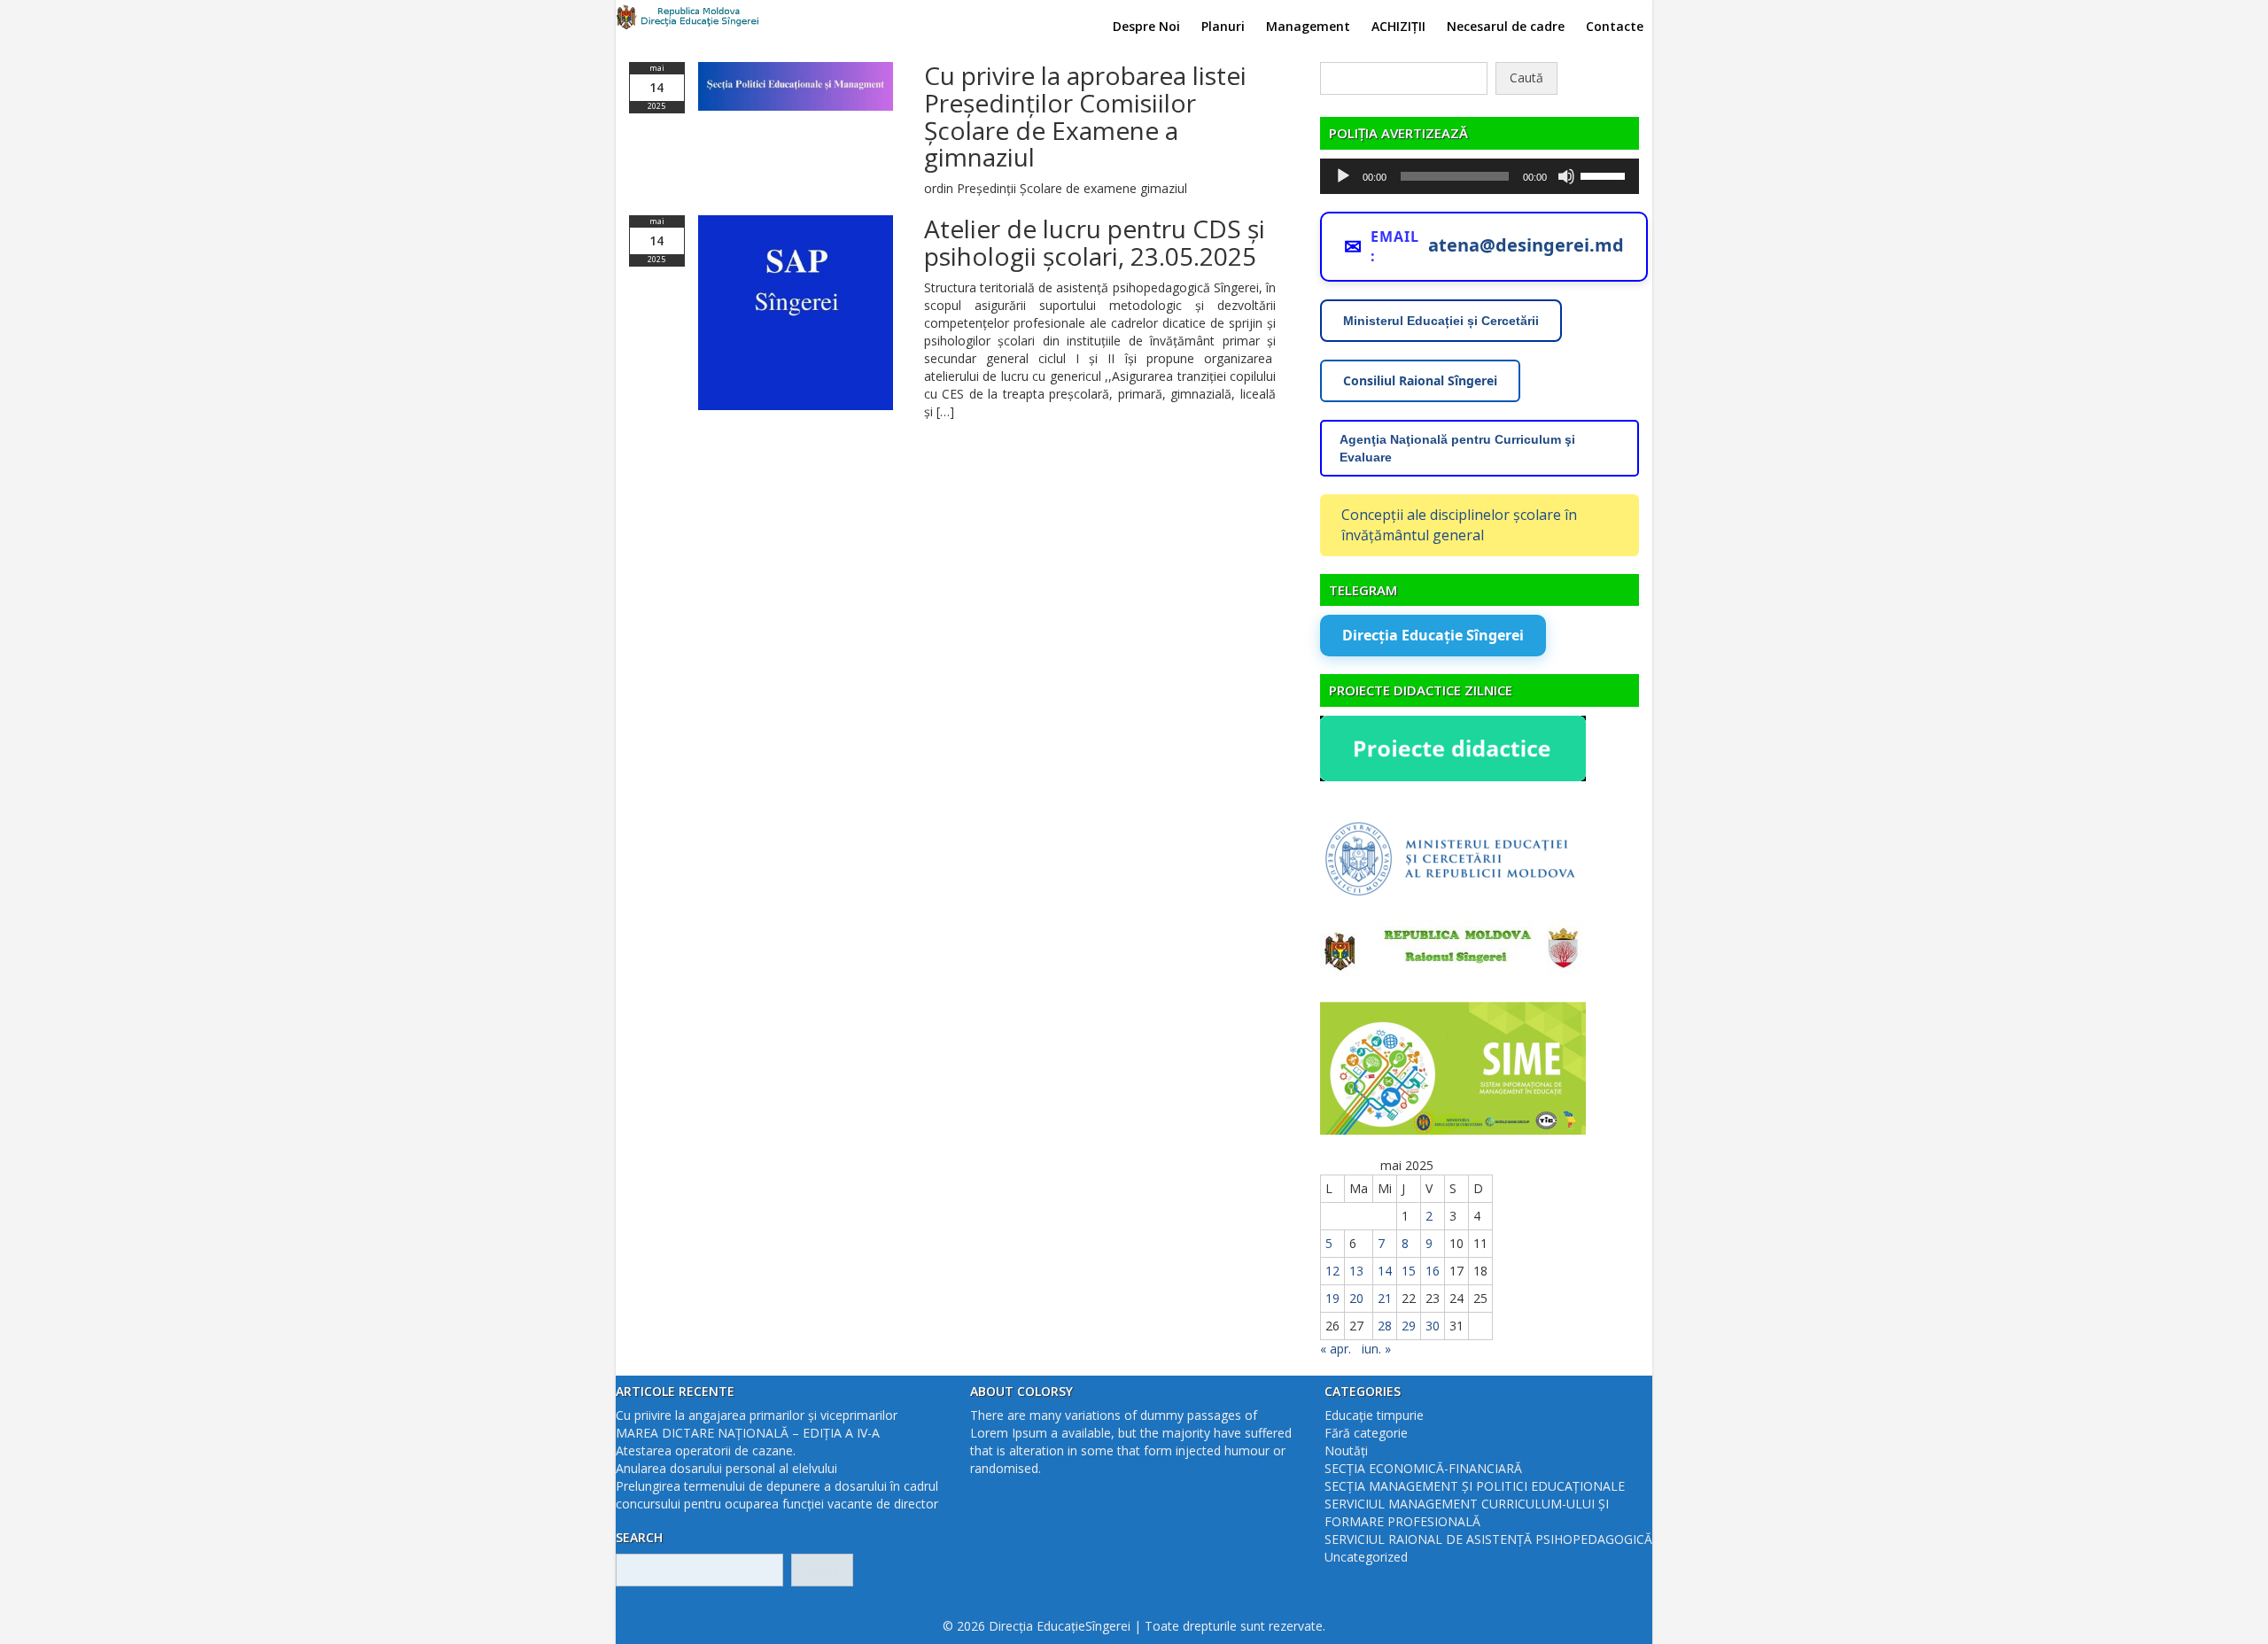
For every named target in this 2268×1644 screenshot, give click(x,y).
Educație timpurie (1374, 1415)
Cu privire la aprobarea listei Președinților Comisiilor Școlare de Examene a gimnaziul (1085, 116)
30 (1433, 1326)
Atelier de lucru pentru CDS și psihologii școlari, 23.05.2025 (1095, 242)
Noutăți (1346, 1450)
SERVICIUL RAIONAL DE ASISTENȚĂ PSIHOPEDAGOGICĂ (1488, 1539)
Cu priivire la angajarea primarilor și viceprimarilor (757, 1415)
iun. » (1376, 1349)
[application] (1480, 176)
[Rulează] (1343, 176)
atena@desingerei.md (1526, 245)
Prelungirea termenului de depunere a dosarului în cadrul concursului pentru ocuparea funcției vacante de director (777, 1495)
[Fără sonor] (1566, 176)
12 (1332, 1271)
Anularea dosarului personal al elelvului (726, 1468)
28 (1385, 1326)
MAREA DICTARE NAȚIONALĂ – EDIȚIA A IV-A (748, 1433)
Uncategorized (1366, 1557)
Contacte (1615, 26)
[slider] (1605, 174)
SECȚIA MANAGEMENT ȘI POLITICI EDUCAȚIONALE (1475, 1486)
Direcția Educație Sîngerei (1433, 635)
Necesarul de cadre (1506, 26)
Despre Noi (1146, 26)
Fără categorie (1366, 1433)
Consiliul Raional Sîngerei (1420, 380)
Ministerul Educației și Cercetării (1441, 321)
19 (1332, 1298)
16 (1433, 1271)
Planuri (1223, 26)
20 (1356, 1298)
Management (1308, 26)
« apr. (1336, 1349)
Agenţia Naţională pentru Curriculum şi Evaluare (1457, 448)
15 (1409, 1271)
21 (1385, 1298)
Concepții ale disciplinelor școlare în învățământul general (1459, 525)
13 (1356, 1271)
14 (1385, 1271)
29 (1409, 1326)
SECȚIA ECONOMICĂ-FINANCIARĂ (1423, 1468)
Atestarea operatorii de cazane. (706, 1450)
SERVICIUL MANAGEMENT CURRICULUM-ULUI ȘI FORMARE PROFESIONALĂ (1467, 1512)
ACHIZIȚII (1398, 26)
